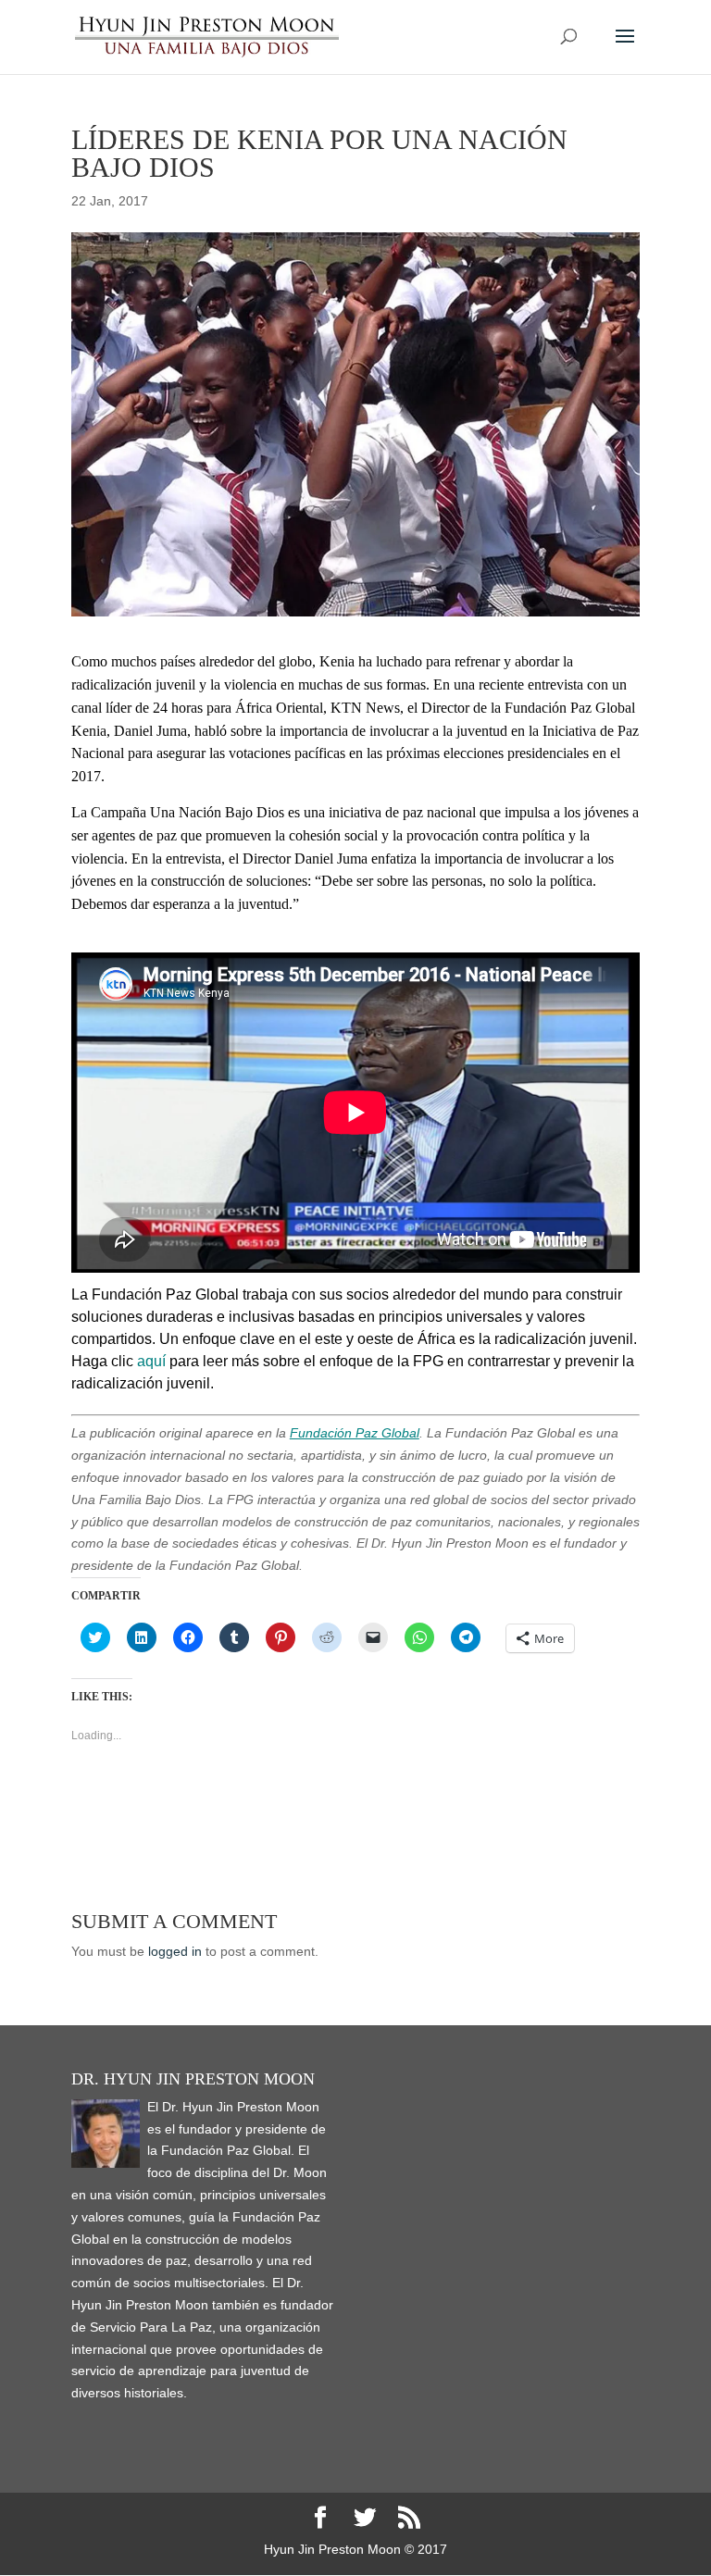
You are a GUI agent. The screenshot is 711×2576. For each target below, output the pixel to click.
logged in (175, 1951)
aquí (151, 1361)
